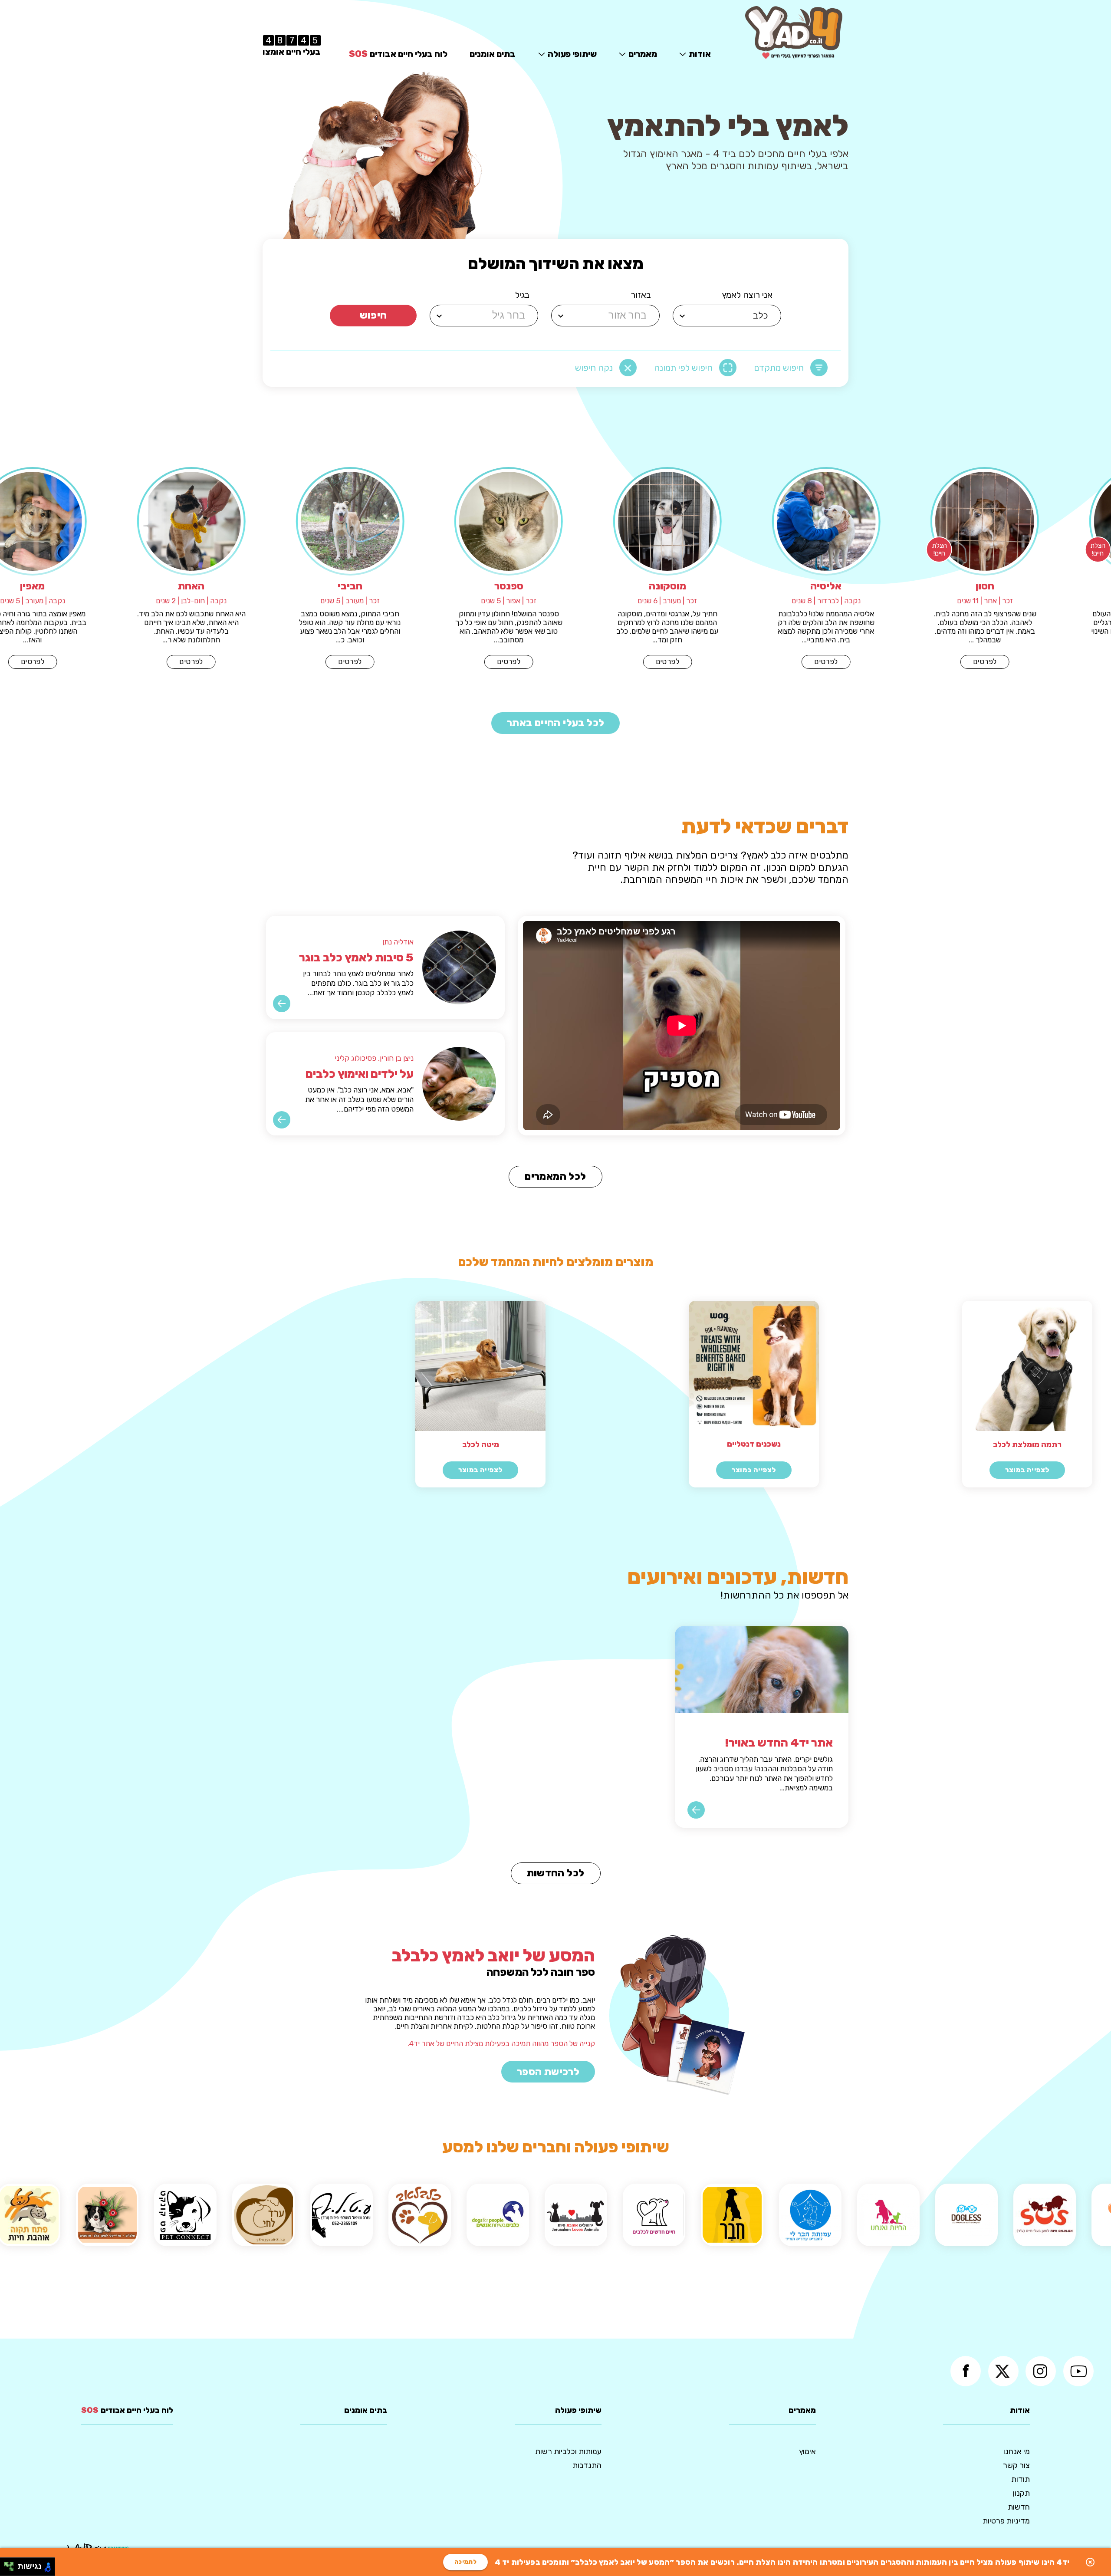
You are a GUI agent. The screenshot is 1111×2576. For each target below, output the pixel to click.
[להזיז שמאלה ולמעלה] (7, 2564)
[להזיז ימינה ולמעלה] (12, 2564)
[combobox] (728, 316)
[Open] (682, 316)
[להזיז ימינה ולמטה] (12, 2569)
